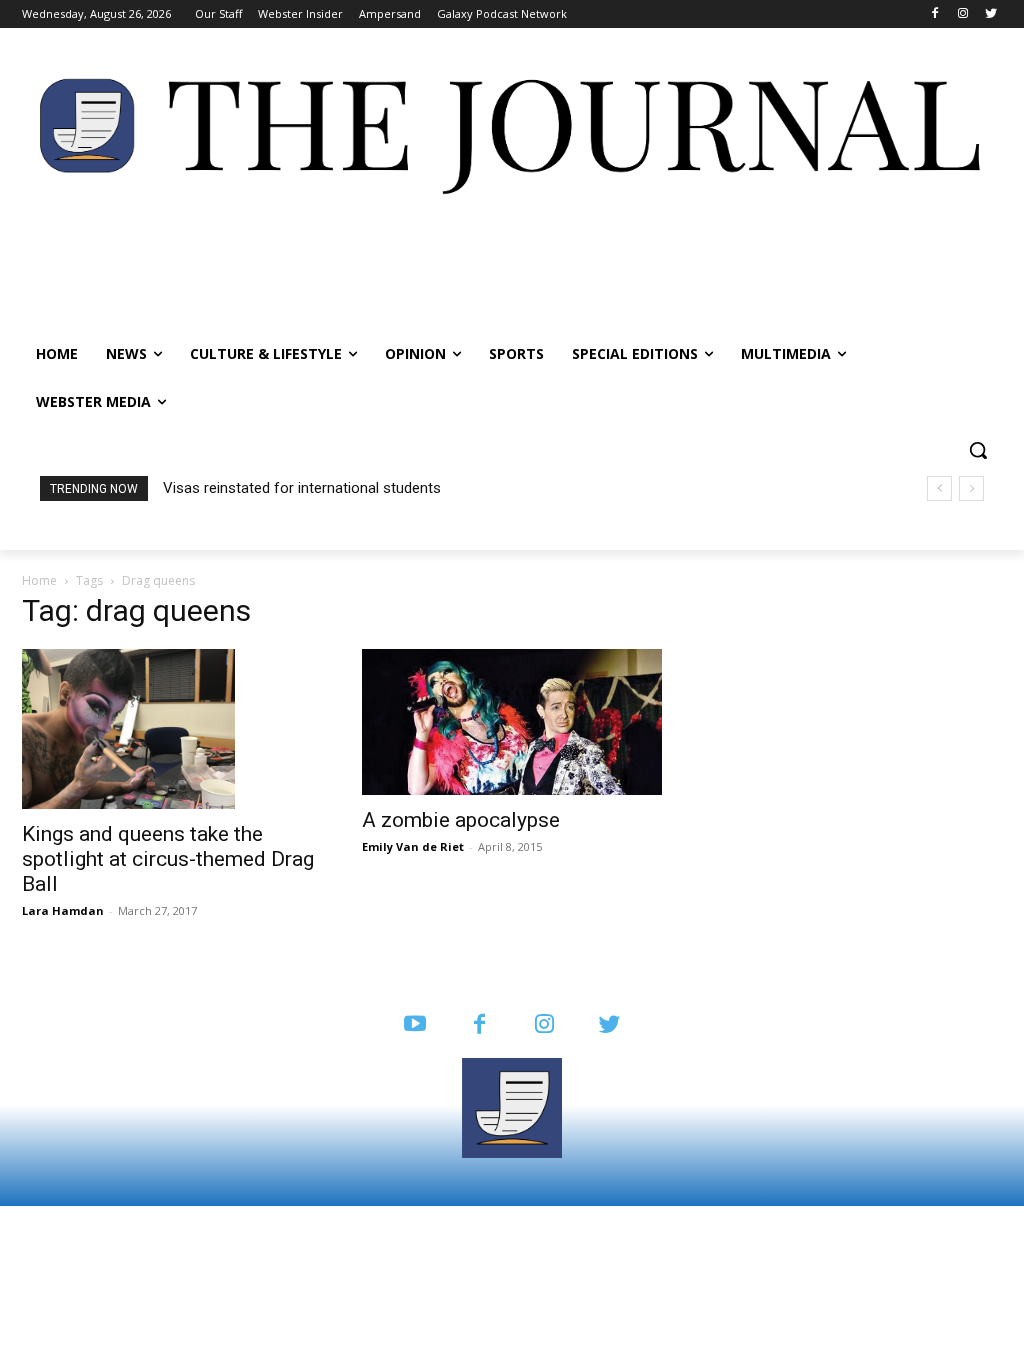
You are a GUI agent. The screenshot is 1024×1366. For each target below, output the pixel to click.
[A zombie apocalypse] (512, 722)
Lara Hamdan (63, 910)
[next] (971, 488)
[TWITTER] (609, 1025)
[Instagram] (962, 14)
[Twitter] (990, 14)
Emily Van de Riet (413, 846)
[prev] (939, 488)
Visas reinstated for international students (302, 488)
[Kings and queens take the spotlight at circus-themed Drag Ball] (172, 729)
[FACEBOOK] (479, 1025)
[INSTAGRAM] (544, 1025)
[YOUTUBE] (414, 1025)
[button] (978, 450)
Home (39, 580)
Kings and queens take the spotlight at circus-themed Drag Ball (168, 859)
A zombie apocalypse (461, 820)
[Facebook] (935, 14)
